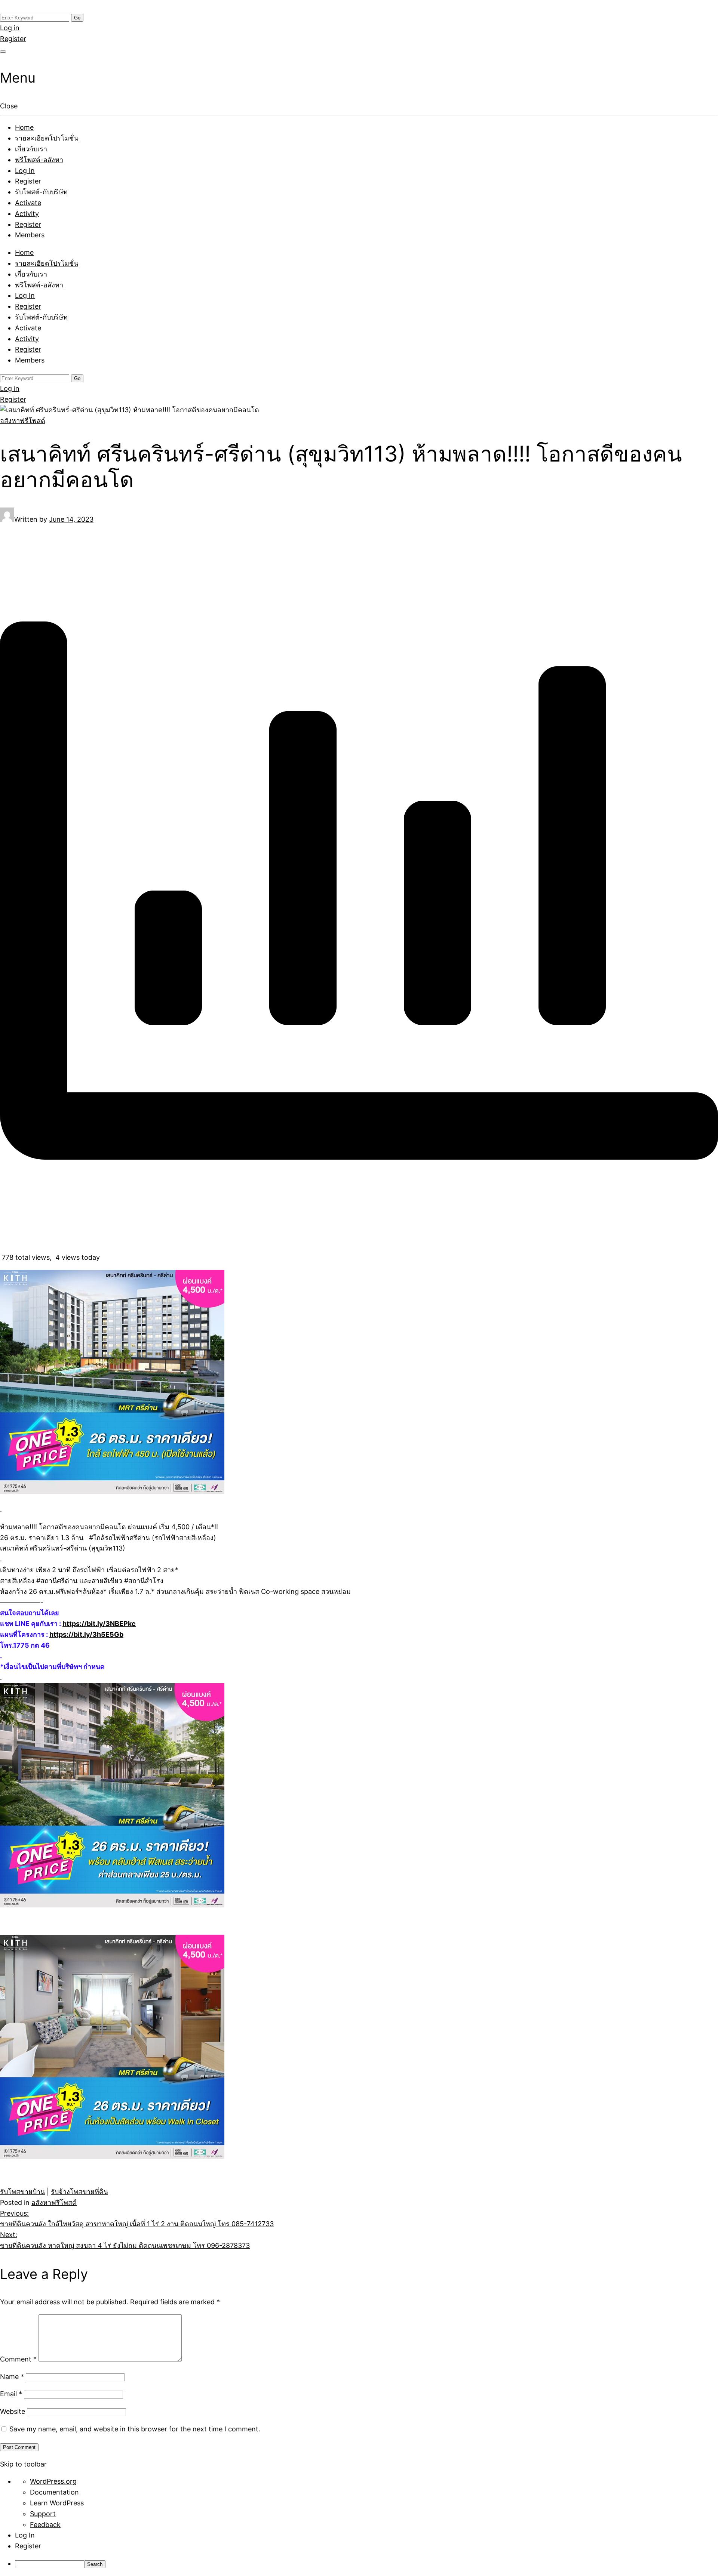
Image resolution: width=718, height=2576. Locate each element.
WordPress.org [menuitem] (53, 2481)
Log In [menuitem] (25, 2535)
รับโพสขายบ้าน (22, 2192)
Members (30, 235)
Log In (25, 171)
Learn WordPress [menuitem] (57, 2503)
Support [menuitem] (43, 2514)
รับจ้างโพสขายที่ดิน (79, 2192)
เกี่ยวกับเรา (31, 149)
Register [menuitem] (28, 2546)
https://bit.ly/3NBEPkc (99, 1624)
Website (13, 2411)
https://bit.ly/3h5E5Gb (86, 1634)
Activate (28, 203)
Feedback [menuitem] (45, 2525)
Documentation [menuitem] (54, 2492)
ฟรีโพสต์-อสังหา (39, 160)
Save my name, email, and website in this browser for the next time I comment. (135, 2429)
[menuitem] (366, 2564)
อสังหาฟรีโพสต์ (23, 421)
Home (24, 127)
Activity (27, 214)
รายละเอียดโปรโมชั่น (47, 138)
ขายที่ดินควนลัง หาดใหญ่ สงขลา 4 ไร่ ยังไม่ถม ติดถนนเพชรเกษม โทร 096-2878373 (125, 2240)
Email (11, 2394)
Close (9, 106)
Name (12, 2377)
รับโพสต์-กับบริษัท (41, 192)
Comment (18, 2359)
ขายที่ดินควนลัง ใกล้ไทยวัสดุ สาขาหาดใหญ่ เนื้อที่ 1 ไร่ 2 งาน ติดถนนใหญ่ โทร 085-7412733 (137, 2219)
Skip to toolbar (23, 2464)
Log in (10, 28)
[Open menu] (3, 52)
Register (13, 39)
